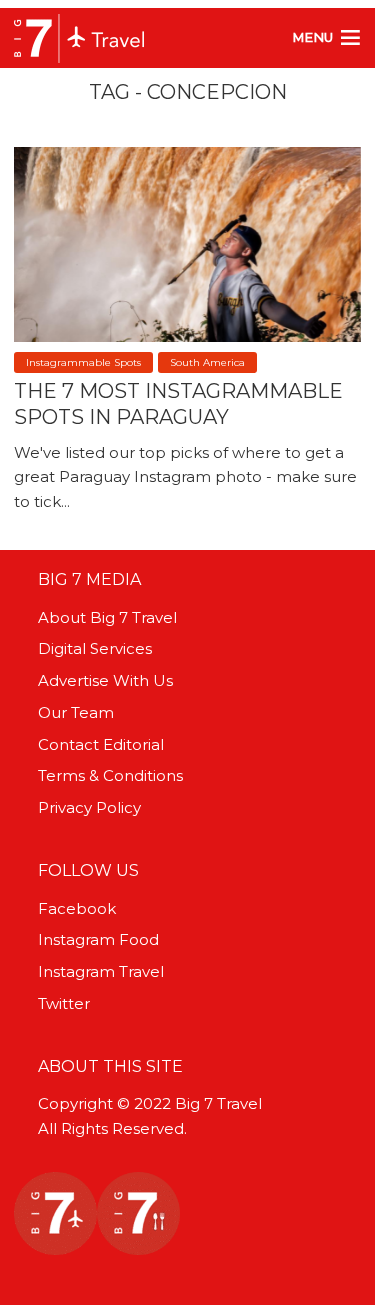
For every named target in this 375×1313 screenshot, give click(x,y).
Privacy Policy (89, 807)
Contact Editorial (101, 744)
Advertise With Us (105, 680)
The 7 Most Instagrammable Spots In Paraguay (178, 404)
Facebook (77, 908)
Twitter (64, 1003)
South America (207, 362)
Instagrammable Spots (83, 362)
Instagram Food (98, 939)
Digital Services (95, 648)
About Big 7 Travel (107, 617)
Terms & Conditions (110, 775)
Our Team (76, 712)
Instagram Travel (101, 971)
